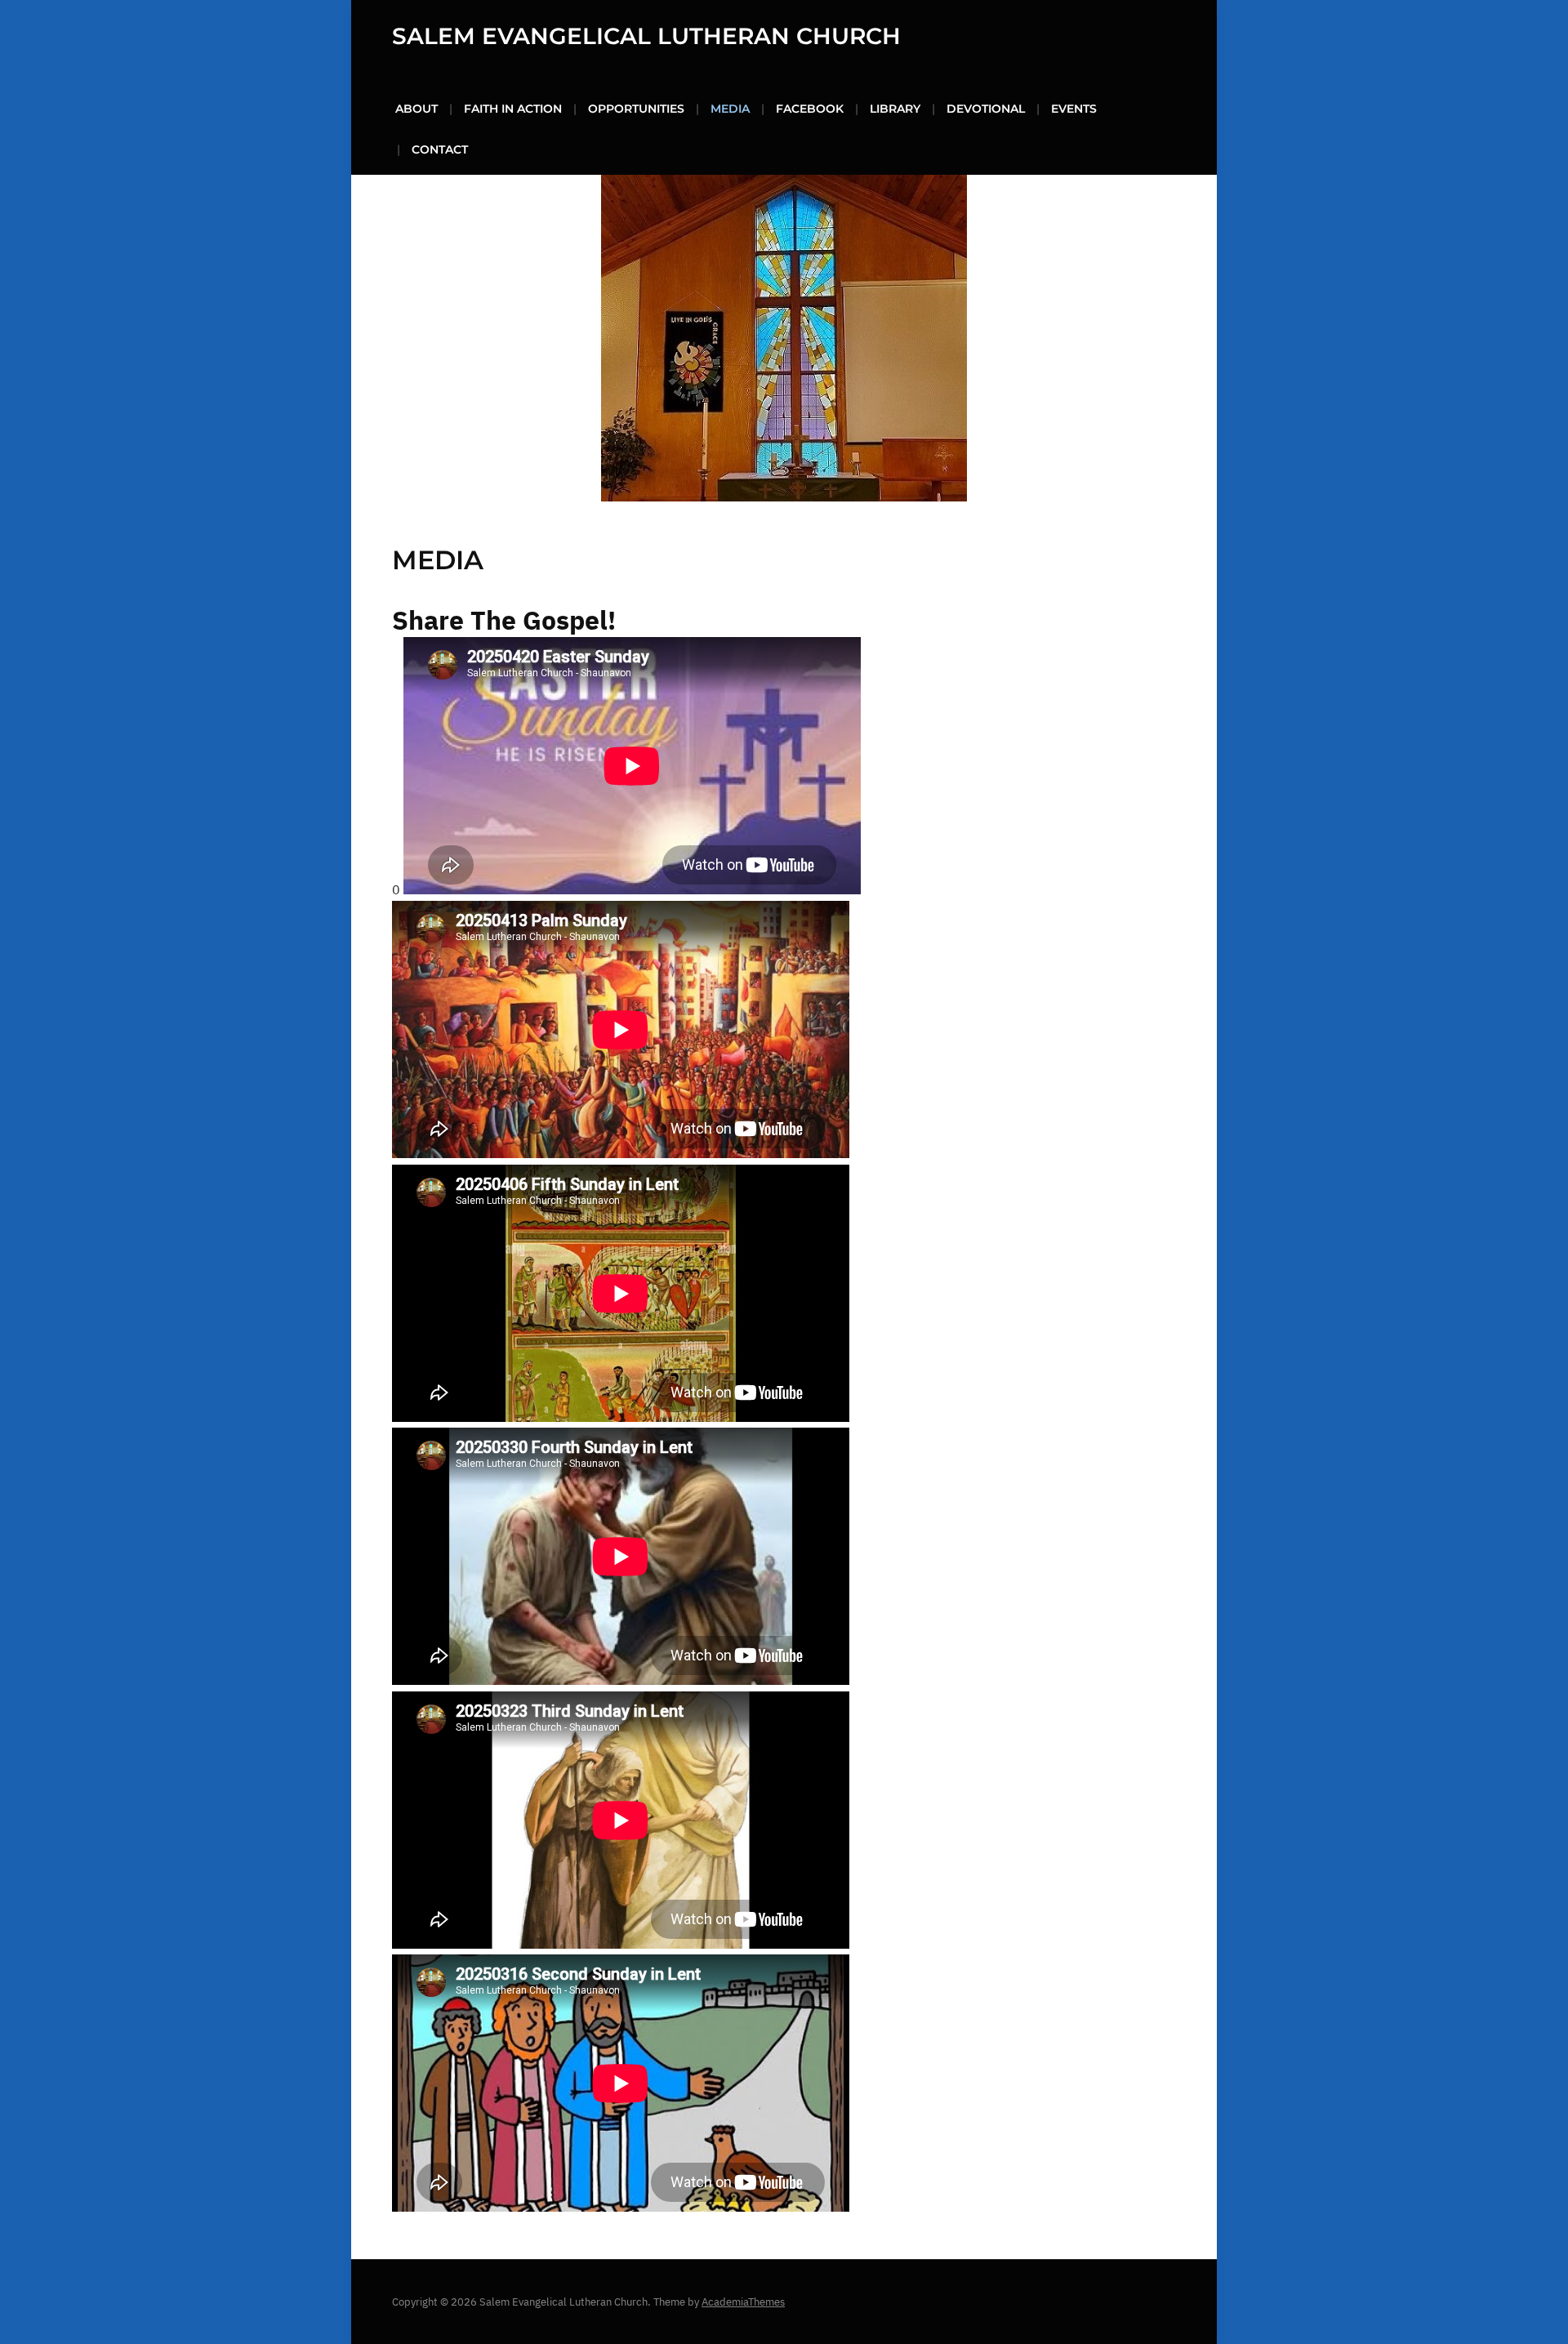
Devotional (986, 109)
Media (730, 109)
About (416, 109)
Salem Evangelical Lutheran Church (646, 36)
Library (895, 109)
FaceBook (810, 109)
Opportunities (636, 109)
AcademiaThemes (743, 2302)
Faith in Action (513, 109)
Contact (440, 149)
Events (1074, 109)
